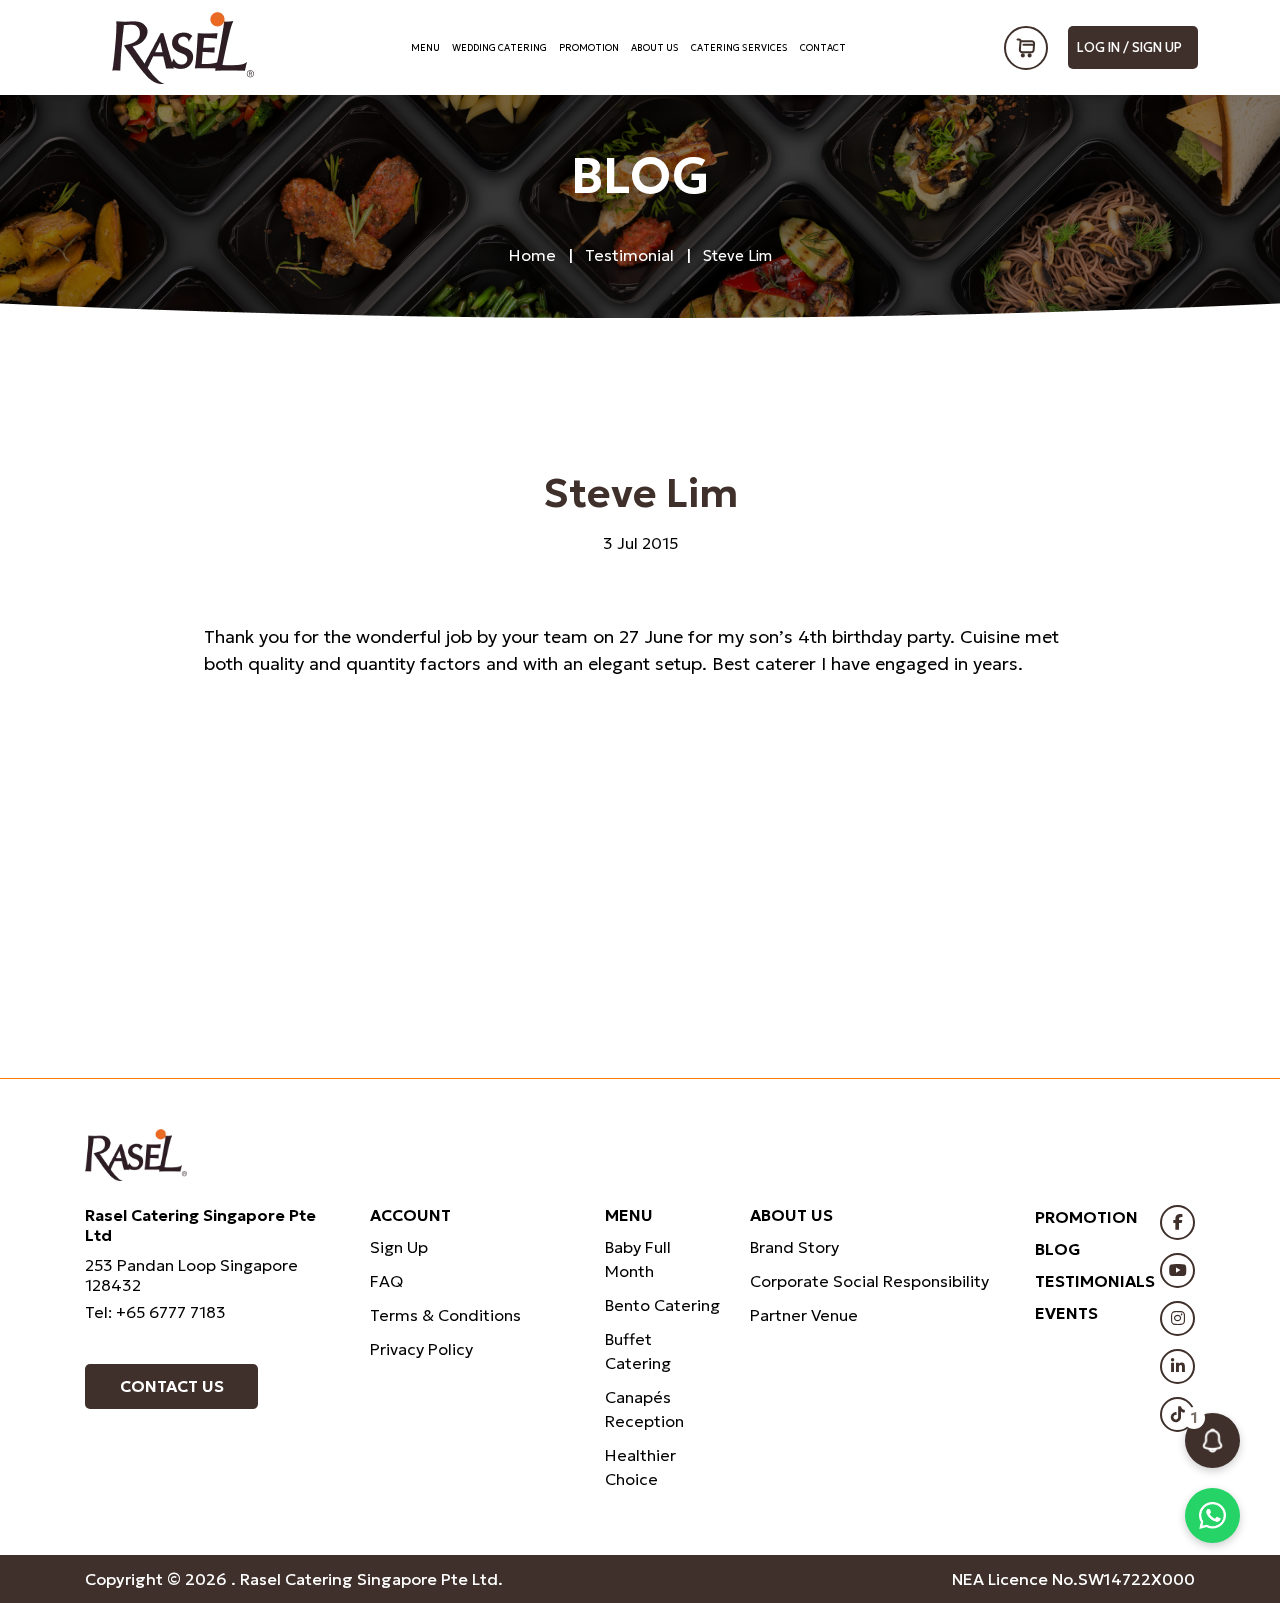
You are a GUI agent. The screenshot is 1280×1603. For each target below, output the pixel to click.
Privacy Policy (421, 1349)
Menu (425, 47)
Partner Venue (804, 1315)
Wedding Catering (499, 47)
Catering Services (739, 47)
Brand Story (794, 1247)
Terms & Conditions (445, 1315)
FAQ (386, 1281)
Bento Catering (662, 1305)
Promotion (589, 47)
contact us (172, 1386)
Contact (823, 47)
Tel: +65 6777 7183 (155, 1312)
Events (1066, 1313)
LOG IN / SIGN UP (1129, 47)
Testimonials (1095, 1281)
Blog (1058, 1249)
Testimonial (629, 255)
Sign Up (399, 1247)
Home (532, 255)
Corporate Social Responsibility (869, 1281)
